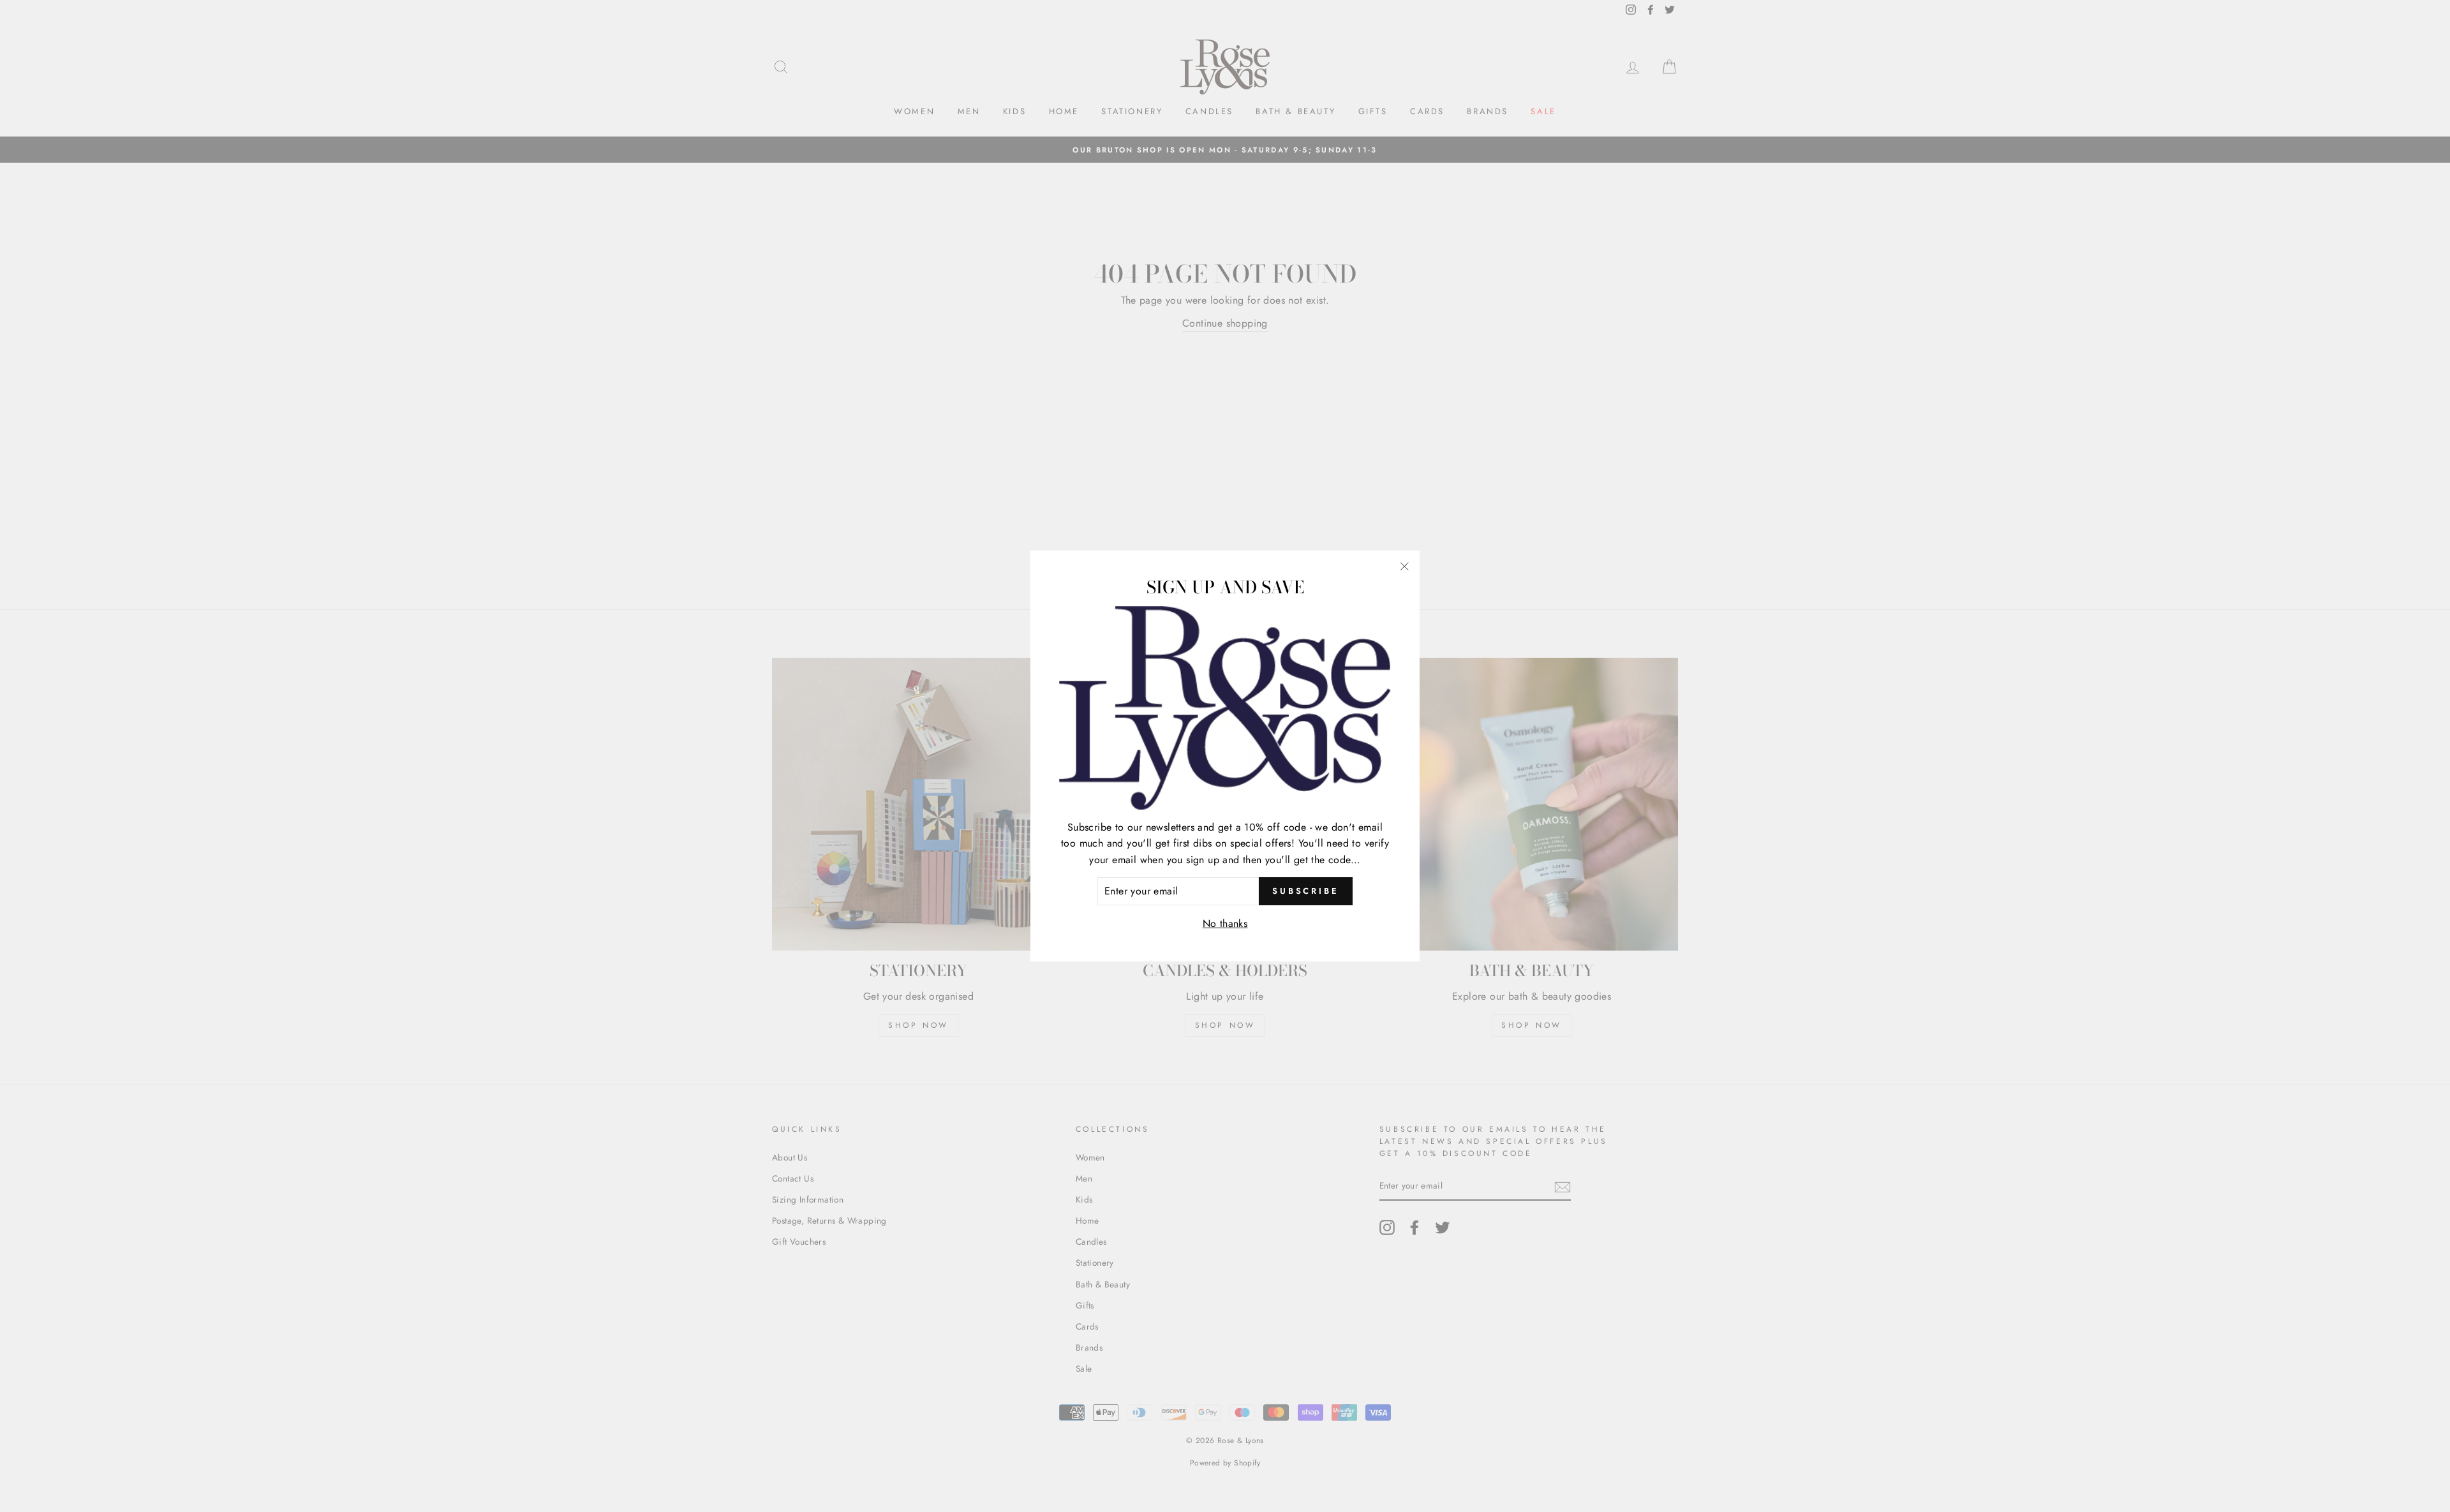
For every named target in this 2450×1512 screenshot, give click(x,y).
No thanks (1225, 923)
